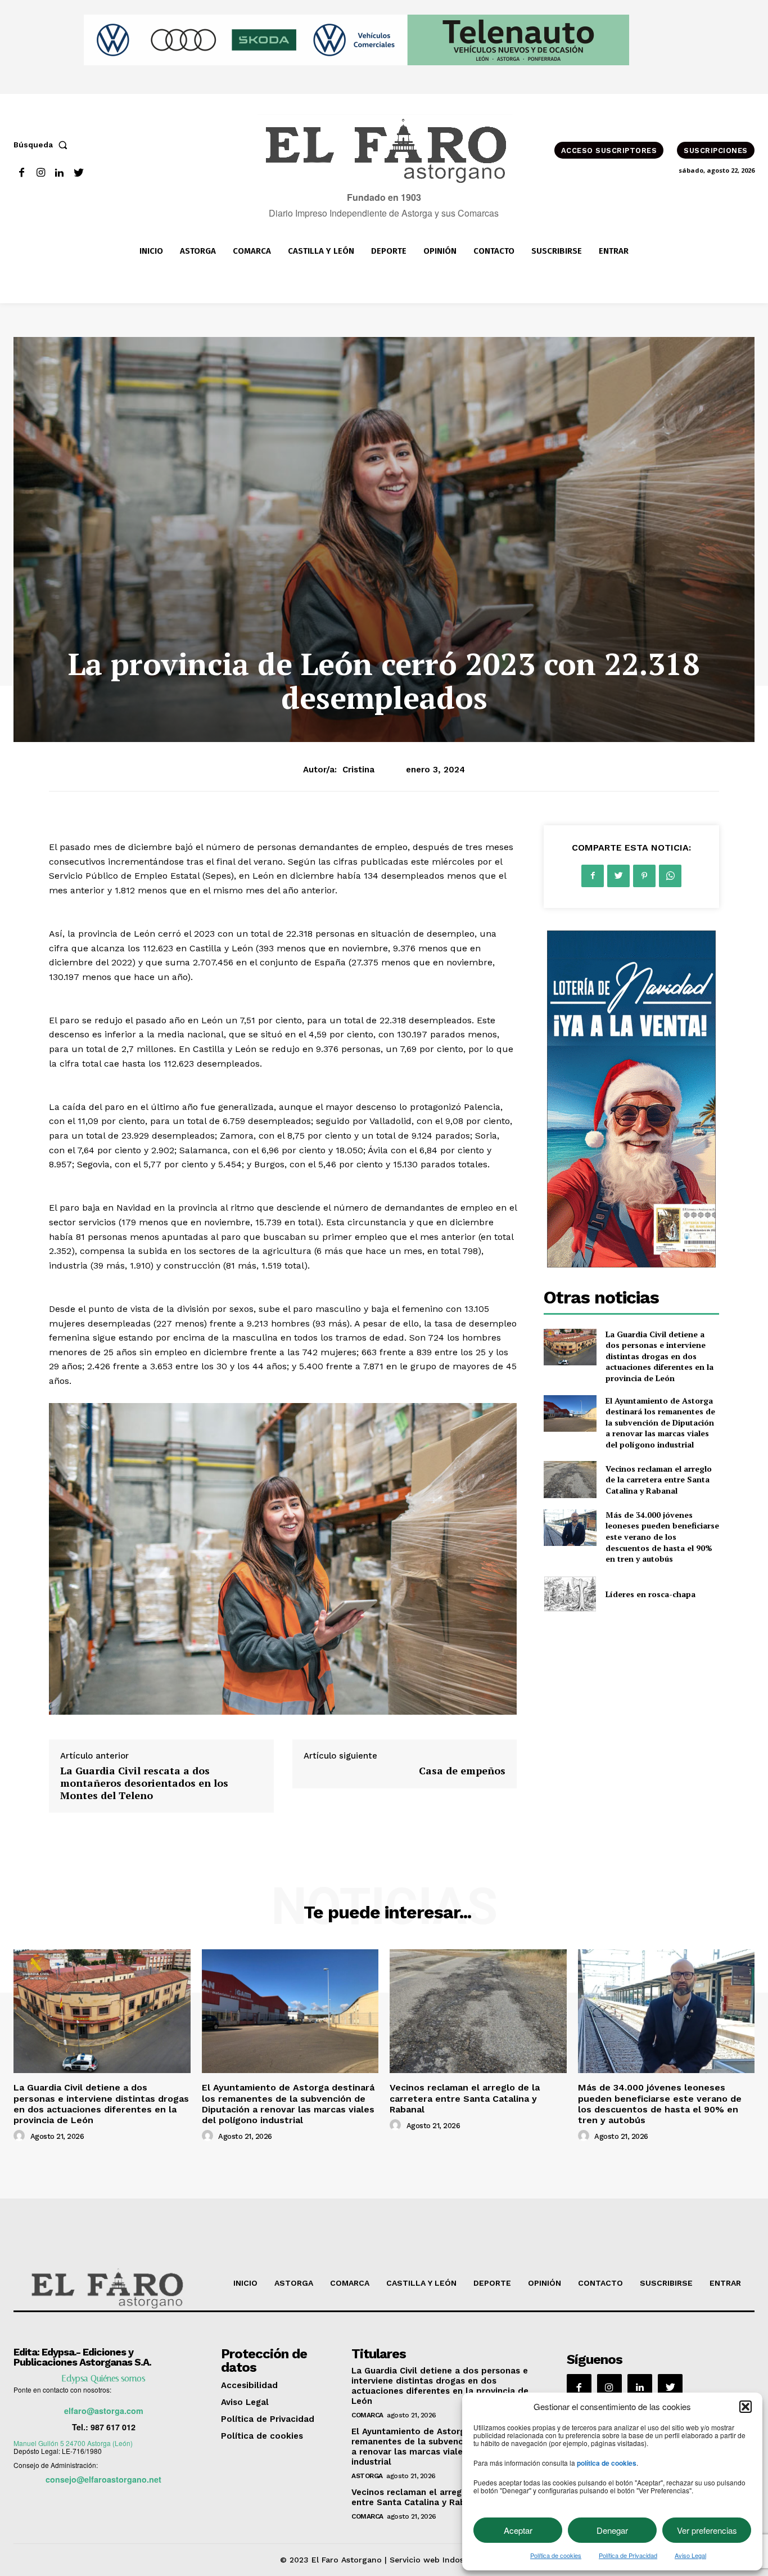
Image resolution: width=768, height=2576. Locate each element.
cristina (358, 770)
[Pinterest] (644, 876)
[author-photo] (21, 2136)
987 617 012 (113, 2427)
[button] (746, 2407)
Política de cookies (556, 2555)
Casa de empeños (462, 1770)
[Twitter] (78, 173)
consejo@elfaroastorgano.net (103, 2479)
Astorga (367, 2476)
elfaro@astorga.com (104, 2411)
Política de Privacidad (628, 2555)
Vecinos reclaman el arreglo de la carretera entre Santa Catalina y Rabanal (659, 1480)
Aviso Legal (690, 2555)
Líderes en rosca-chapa (650, 1594)
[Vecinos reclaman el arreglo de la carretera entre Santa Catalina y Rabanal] (570, 1479)
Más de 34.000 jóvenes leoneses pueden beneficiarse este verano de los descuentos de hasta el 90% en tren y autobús (662, 1537)
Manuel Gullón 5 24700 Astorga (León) (73, 2443)
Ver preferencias (707, 2530)
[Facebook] (22, 173)
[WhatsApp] (670, 876)
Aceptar (518, 2530)
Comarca (367, 2415)
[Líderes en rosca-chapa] (570, 1594)
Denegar (612, 2530)
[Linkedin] (60, 173)
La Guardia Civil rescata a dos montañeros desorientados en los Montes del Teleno (144, 1782)
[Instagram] (41, 173)
